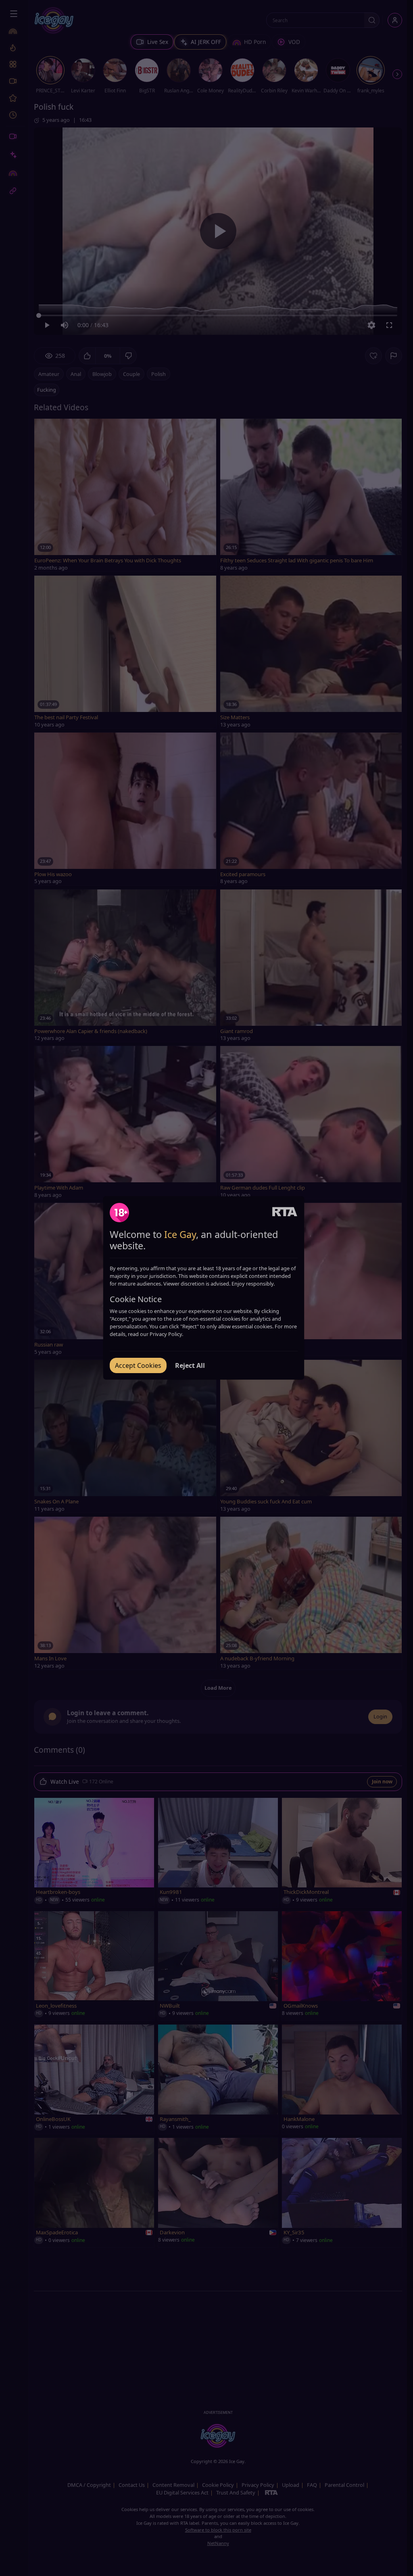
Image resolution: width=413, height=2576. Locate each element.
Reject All (190, 1365)
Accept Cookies (138, 1365)
